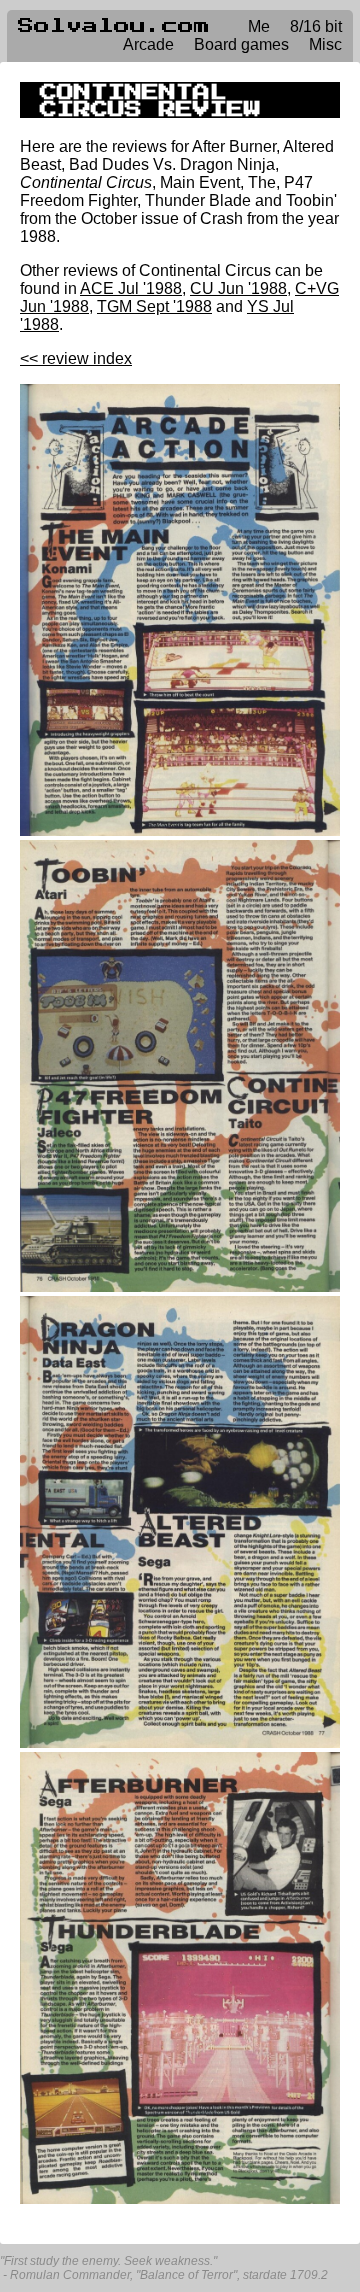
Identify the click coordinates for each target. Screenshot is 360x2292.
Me (259, 26)
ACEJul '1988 (131, 288)
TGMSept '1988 (154, 306)
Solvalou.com (114, 26)
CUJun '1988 (238, 288)
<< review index (76, 358)
